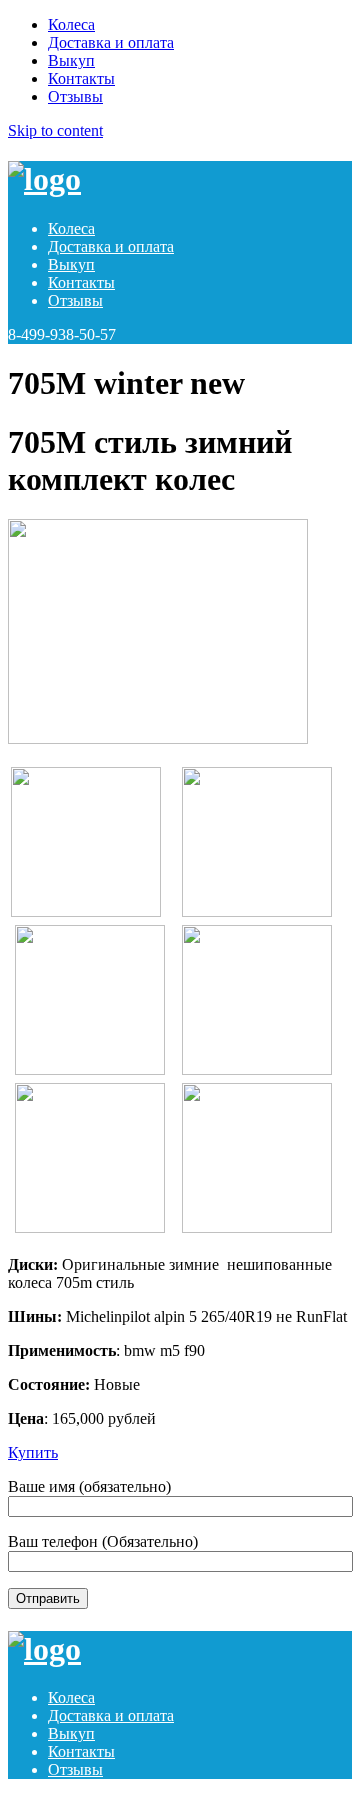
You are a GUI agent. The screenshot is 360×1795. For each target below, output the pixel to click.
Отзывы (75, 96)
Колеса (71, 24)
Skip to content (55, 130)
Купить (33, 1452)
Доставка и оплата (111, 42)
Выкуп (71, 60)
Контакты (81, 78)
